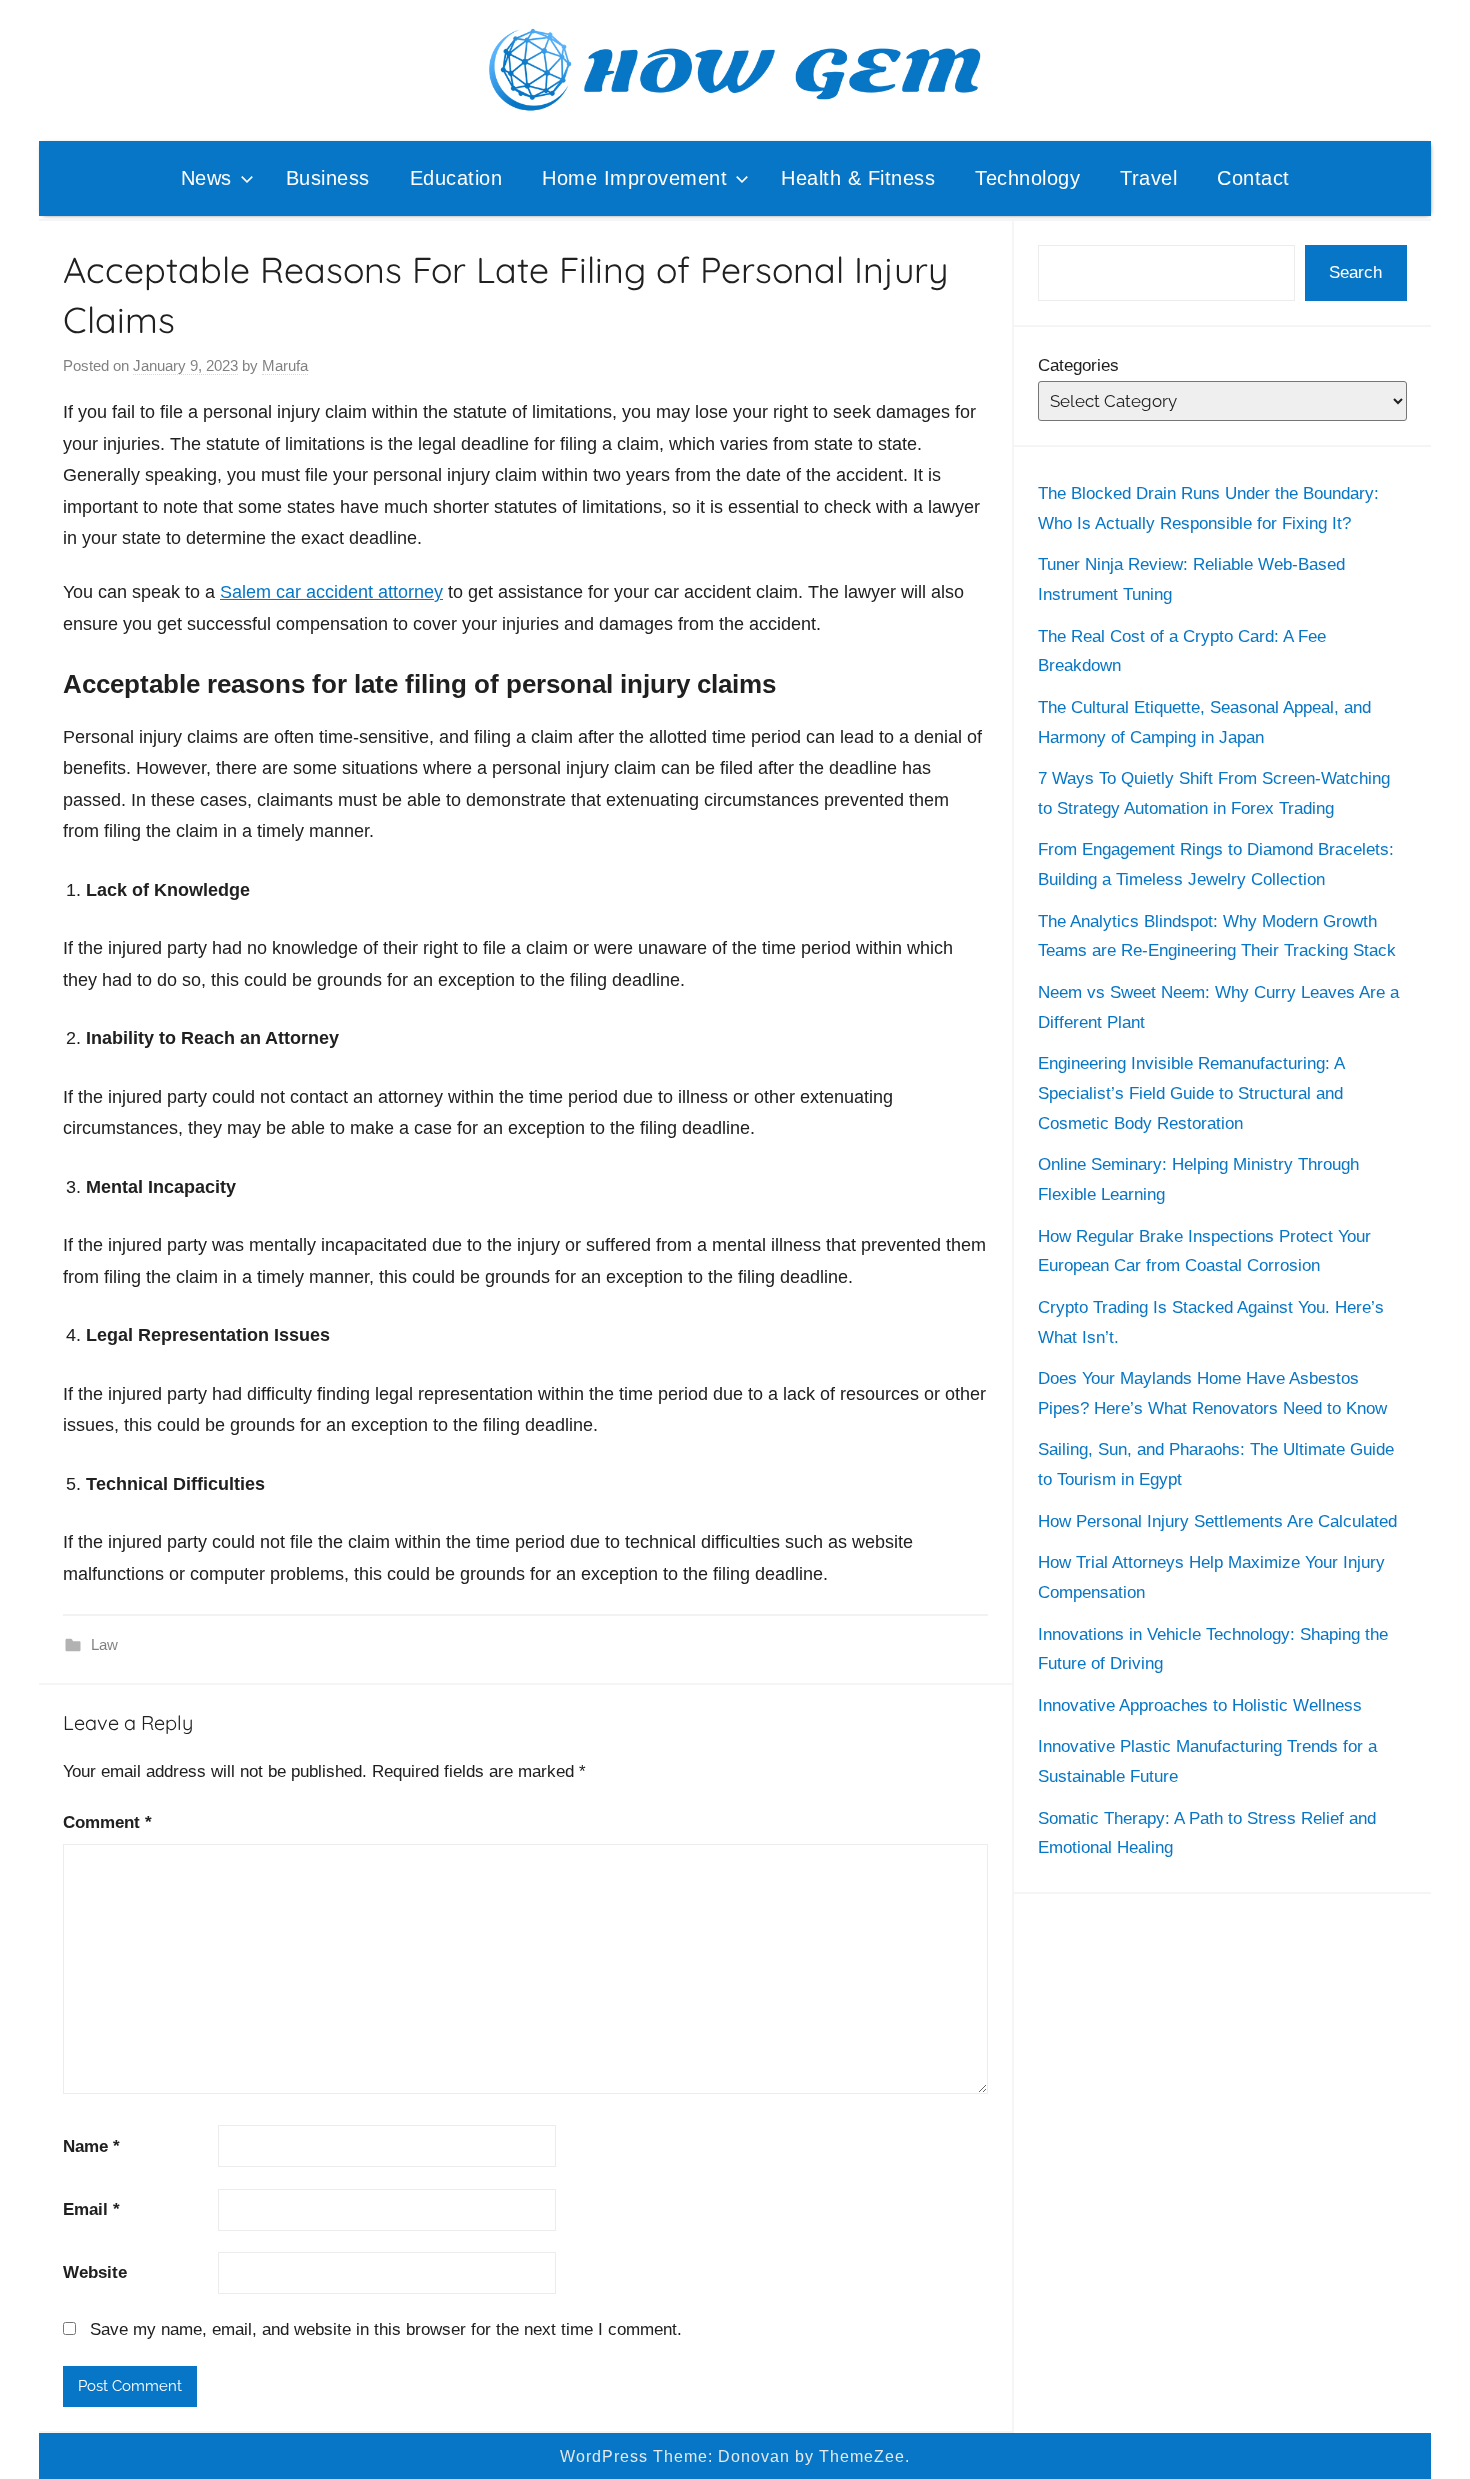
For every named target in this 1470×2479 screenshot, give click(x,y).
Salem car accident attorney (331, 592)
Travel (1148, 178)
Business (328, 178)
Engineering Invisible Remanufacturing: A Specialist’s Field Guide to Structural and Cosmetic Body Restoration (1191, 1093)
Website (95, 2272)
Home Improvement (634, 178)
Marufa (285, 365)
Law (104, 1644)
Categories (1078, 365)
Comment (107, 1822)
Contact (1253, 178)
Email (91, 2209)
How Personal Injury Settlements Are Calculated (1217, 1521)
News (206, 178)
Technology (1027, 178)
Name (91, 2146)
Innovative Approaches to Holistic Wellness (1200, 1705)
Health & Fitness (858, 178)
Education (456, 178)
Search (1355, 272)
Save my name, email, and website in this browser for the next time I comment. (386, 2329)
